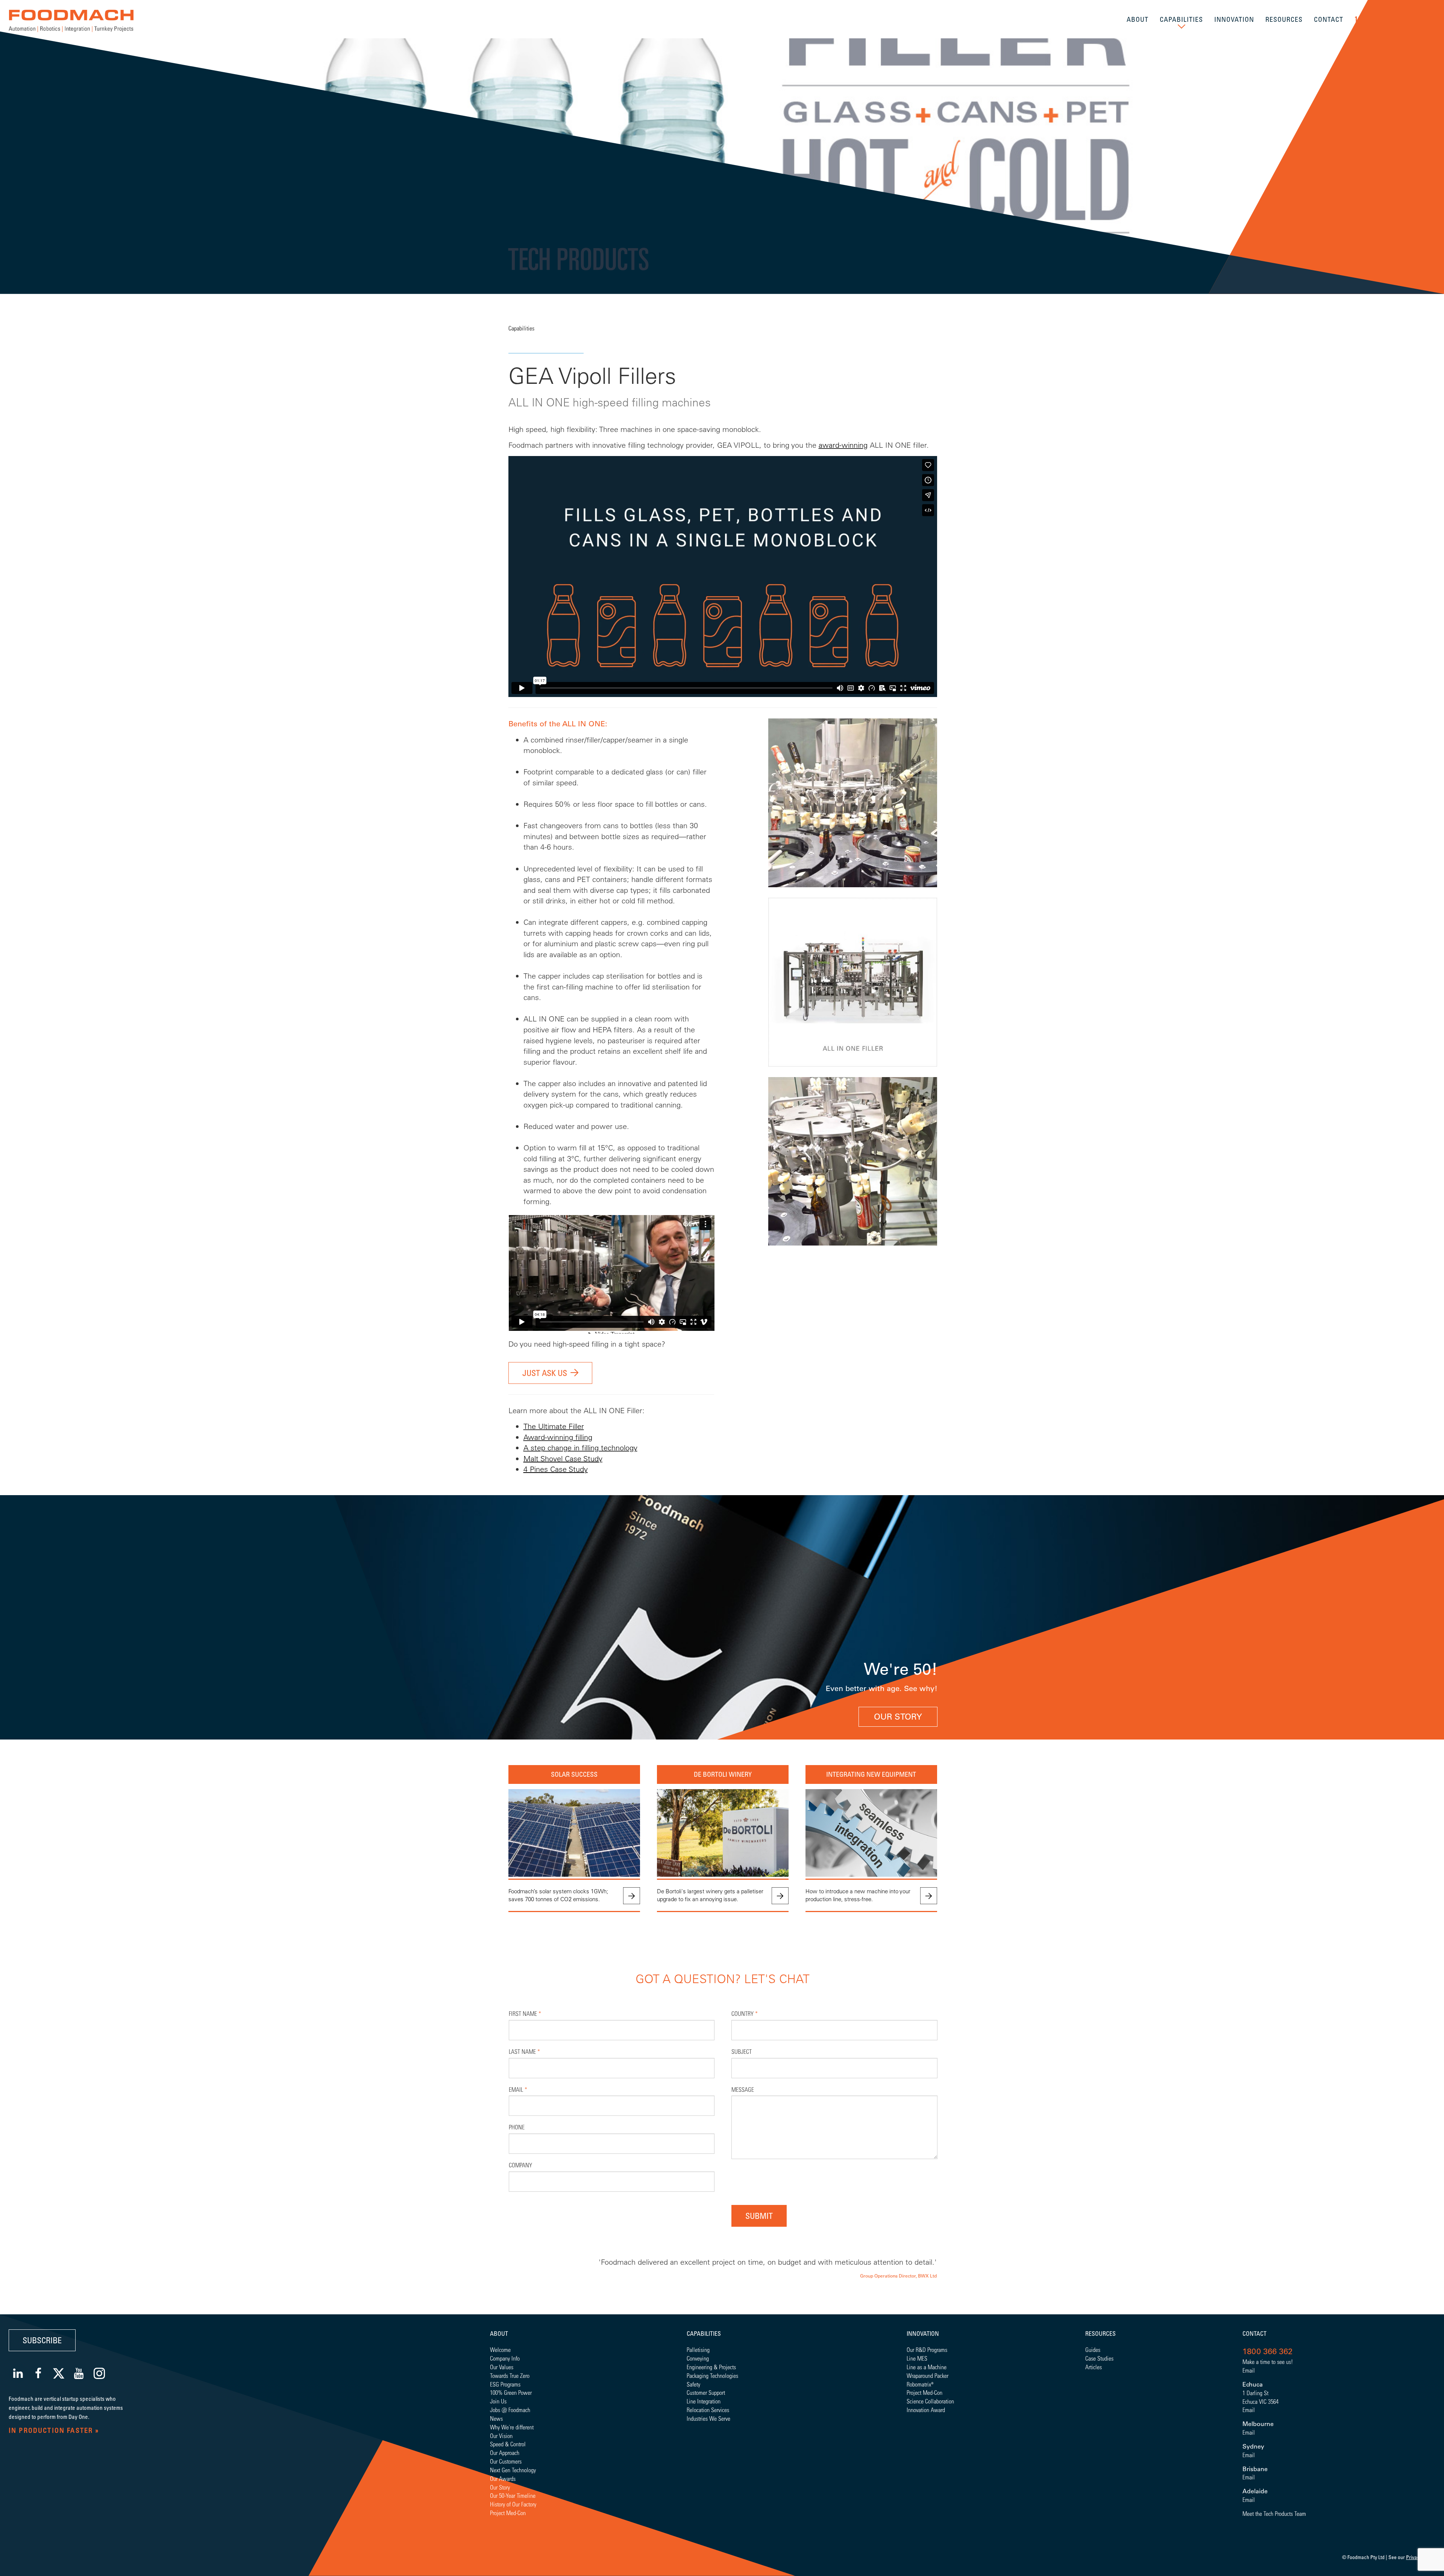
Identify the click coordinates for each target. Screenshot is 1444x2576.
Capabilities (521, 328)
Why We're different (512, 2427)
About (499, 2334)
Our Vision (501, 2436)
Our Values (502, 2367)
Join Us (498, 2401)
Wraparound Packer (928, 2375)
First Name (525, 2013)
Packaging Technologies (712, 2375)
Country (745, 2013)
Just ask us (545, 1373)
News (496, 2418)
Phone (517, 2127)
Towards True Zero (510, 2375)
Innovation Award (926, 2410)
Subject (742, 2051)
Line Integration (704, 2401)
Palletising (698, 2349)
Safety (693, 2384)
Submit (759, 2216)
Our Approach (505, 2453)
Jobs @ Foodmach (510, 2410)
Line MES (917, 2358)
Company (520, 2165)
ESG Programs (505, 2384)
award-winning (843, 445)
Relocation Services (708, 2410)
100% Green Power (511, 2392)
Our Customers (506, 2461)
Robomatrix (919, 2384)
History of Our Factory (513, 2504)
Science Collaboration (930, 2401)
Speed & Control (508, 2444)
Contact (1254, 2334)
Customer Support (706, 2392)
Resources (1100, 2334)
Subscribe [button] (42, 2340)
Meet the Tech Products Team (1274, 2513)
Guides (1093, 2349)
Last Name (524, 2051)
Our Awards (503, 2478)
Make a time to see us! (1268, 2362)
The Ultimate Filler (554, 1426)
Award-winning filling (558, 1437)
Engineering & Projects (711, 2367)
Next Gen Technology (513, 2470)
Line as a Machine (927, 2367)
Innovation (923, 2334)
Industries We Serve (708, 2418)
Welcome (500, 2349)
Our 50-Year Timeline (513, 2495)
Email (518, 2089)
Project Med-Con (508, 2513)
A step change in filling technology (580, 1448)
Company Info (505, 2358)
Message (743, 2089)
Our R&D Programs (927, 2349)
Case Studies (1099, 2358)
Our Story (898, 1717)
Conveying (698, 2358)
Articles (1094, 2367)
